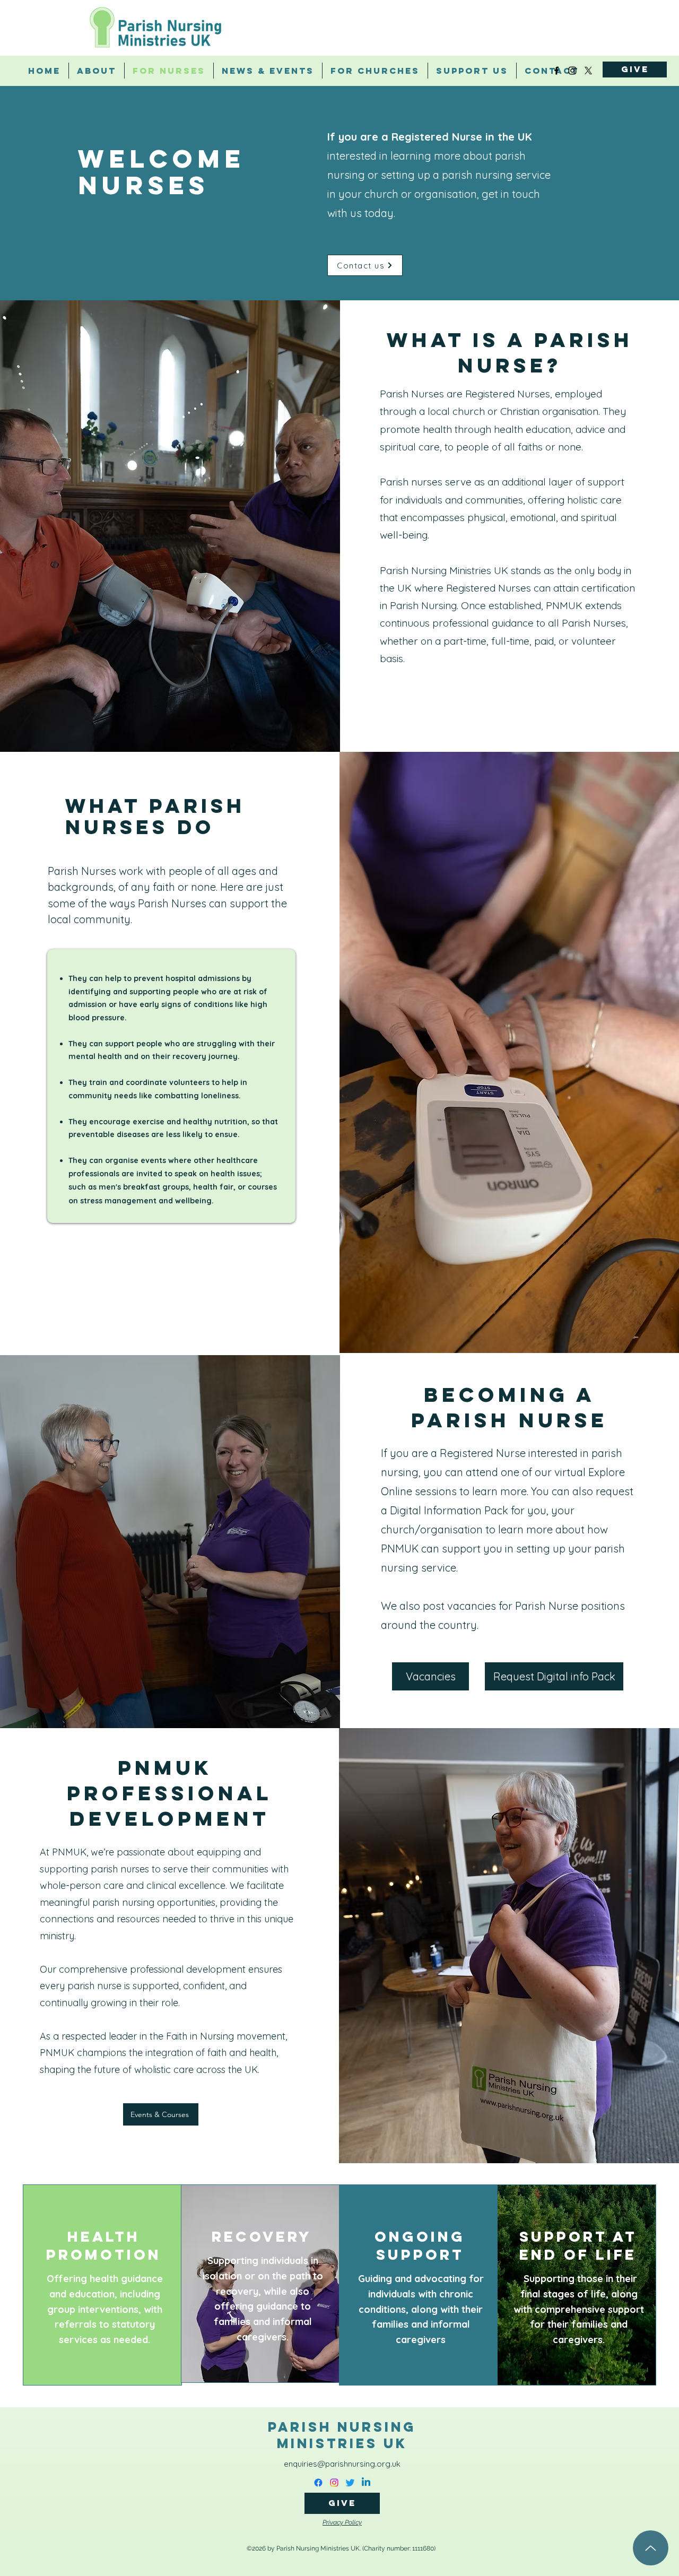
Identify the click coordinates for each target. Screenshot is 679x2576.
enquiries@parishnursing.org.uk (342, 2464)
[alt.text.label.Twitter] (588, 71)
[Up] (651, 2548)
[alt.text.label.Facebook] (556, 71)
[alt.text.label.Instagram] (572, 71)
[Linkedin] (366, 2483)
